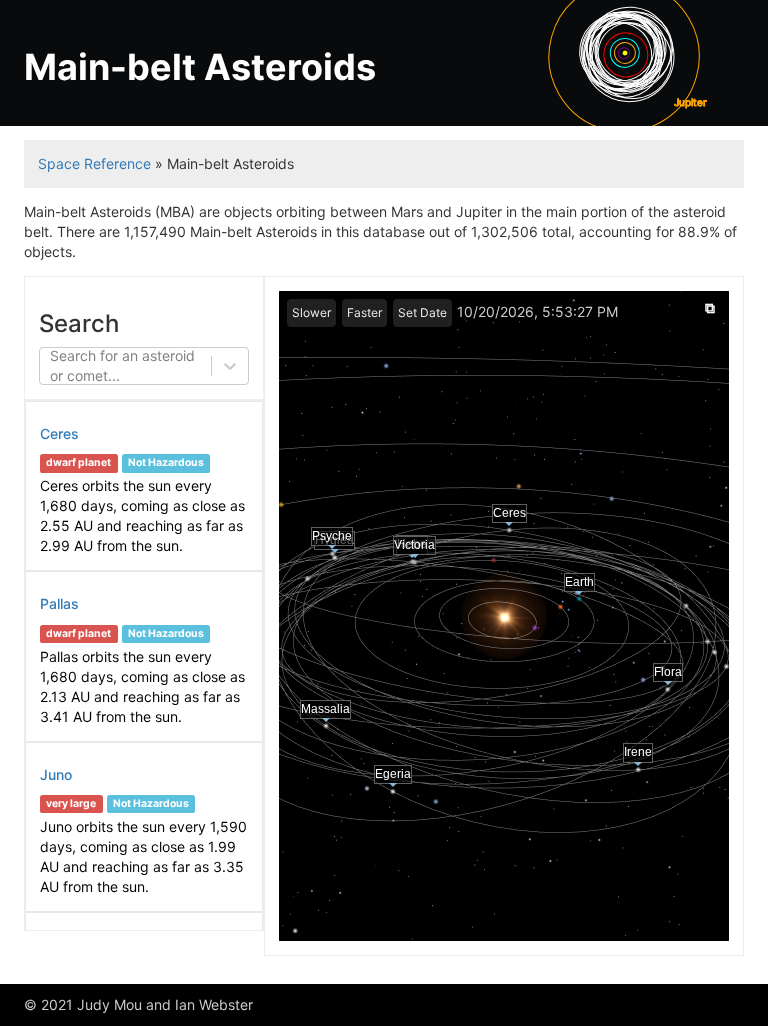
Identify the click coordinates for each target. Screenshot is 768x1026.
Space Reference (94, 163)
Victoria (413, 545)
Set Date (422, 312)
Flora (668, 671)
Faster (364, 312)
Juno (56, 774)
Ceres (59, 433)
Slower (311, 312)
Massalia (326, 709)
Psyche (332, 536)
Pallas (59, 603)
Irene (640, 752)
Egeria (394, 775)
